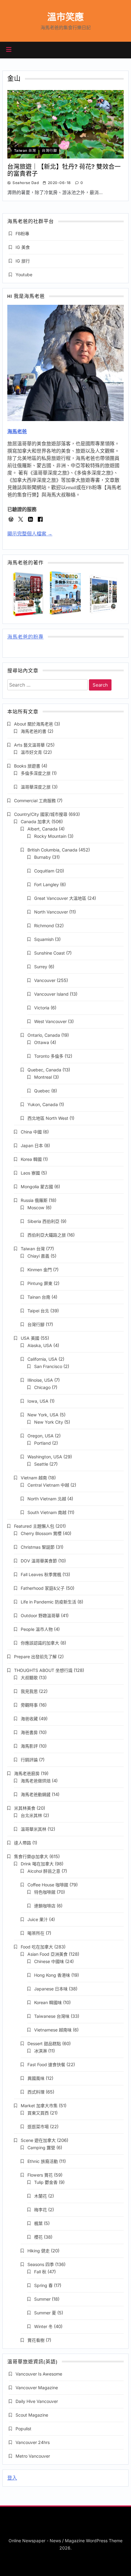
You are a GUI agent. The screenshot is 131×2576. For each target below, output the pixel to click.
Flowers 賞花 (40, 2175)
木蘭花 (41, 2196)
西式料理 (36, 2092)
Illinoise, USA (40, 1380)
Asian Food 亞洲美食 (48, 1954)
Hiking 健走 (39, 2251)
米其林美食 (25, 1808)
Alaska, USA (40, 1345)
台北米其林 (31, 1815)
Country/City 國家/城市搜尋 (41, 814)
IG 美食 (23, 247)
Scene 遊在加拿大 (38, 2140)
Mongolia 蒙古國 (37, 1187)
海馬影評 (29, 1746)
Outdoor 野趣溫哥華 (40, 1615)
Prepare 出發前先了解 (35, 1657)
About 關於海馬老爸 (34, 724)
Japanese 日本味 (51, 1989)
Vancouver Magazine (37, 2388)
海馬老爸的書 (34, 731)
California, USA (42, 1359)
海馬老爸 (17, 432)
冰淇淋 (41, 2051)
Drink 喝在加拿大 (37, 1864)
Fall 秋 (40, 2272)
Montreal (43, 1077)
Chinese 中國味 (49, 1961)
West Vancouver (50, 1021)
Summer (42, 2299)
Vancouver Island (51, 994)
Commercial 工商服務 (35, 801)
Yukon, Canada (43, 1104)
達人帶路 (23, 1843)
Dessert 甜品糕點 (44, 2043)
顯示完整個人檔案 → (30, 534)
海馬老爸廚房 (27, 1773)
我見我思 (29, 1691)
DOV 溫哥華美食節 (39, 1561)
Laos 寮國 (30, 1173)
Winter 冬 (43, 2326)
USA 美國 (30, 1338)
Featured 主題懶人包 (34, 1526)
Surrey (41, 967)
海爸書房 (29, 1732)
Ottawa (42, 1042)
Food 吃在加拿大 (37, 1947)
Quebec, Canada (44, 1070)
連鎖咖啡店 (45, 1906)
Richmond (44, 926)
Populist (23, 2429)
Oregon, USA (41, 1436)
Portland (42, 1443)
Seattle (41, 1464)
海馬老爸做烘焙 (36, 1781)
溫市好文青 (31, 752)
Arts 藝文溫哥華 (29, 745)
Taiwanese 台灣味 (52, 2016)
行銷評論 (29, 1760)
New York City (49, 1422)
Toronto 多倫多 (49, 1056)
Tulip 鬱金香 (46, 2182)
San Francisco (48, 1366)
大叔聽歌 (29, 1678)
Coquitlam (44, 871)
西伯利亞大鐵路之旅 (47, 1235)
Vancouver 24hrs (33, 2442)
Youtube (24, 275)
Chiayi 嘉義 (38, 1256)
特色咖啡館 (45, 1892)
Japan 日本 (32, 1145)
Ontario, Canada (44, 1035)
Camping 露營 (41, 2148)
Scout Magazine (32, 2415)
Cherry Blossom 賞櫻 (41, 1533)
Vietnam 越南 (34, 1478)
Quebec (42, 1091)
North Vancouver (51, 912)
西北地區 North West (48, 1118)
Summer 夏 (45, 2313)
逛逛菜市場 (38, 2127)
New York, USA (43, 1415)
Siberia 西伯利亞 (43, 1221)
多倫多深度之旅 (36, 773)
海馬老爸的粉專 (25, 637)
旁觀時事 (29, 1705)
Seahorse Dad (26, 183)
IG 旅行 (23, 261)
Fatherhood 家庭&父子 (43, 1588)
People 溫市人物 (37, 1629)
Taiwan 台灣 (25, 151)
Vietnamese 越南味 (53, 2030)
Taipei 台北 (38, 1311)
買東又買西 (38, 2113)
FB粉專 (22, 233)
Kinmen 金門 (40, 1270)
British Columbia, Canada (52, 850)
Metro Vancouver (33, 2456)
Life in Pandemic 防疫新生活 (48, 1602)
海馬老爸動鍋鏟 (36, 1794)
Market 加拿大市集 (39, 2106)
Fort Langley (46, 884)
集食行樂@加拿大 (31, 1856)
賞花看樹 (36, 2340)
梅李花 (41, 2210)
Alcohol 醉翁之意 (44, 1871)
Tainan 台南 (39, 1297)
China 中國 (31, 1132)
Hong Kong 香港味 (52, 1975)
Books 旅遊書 (27, 766)
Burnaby (42, 857)
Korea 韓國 (31, 1159)
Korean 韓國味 (48, 2002)
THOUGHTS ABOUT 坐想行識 (43, 1670)
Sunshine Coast (50, 953)
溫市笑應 (65, 17)
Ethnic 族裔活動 (43, 2161)
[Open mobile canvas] (9, 50)
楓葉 (38, 2223)
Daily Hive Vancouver (37, 2401)
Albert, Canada (42, 829)
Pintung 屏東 (40, 1283)
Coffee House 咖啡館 (48, 1885)
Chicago (42, 1387)
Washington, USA (45, 1457)
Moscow (36, 1208)
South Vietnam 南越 (47, 1512)
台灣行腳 (49, 151)
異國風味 (36, 2078)
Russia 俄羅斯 (34, 1200)
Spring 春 (43, 2285)
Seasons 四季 (41, 2264)
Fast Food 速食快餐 (46, 2064)
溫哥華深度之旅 (36, 787)
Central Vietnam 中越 (48, 1485)
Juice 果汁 (38, 1919)
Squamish (44, 939)
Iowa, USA (38, 1401)
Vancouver (45, 980)
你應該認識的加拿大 (40, 1643)
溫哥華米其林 (34, 1829)
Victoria (42, 1008)
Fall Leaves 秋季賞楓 (41, 1574)
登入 (12, 2478)
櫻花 (38, 2237)
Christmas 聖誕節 (38, 1547)
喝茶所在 (36, 1933)
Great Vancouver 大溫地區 (60, 898)
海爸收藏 (29, 1719)
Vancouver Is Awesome (39, 2374)
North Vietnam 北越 (47, 1499)
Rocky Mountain (50, 836)
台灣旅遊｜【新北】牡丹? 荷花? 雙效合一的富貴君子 (64, 170)
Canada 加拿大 (35, 822)
